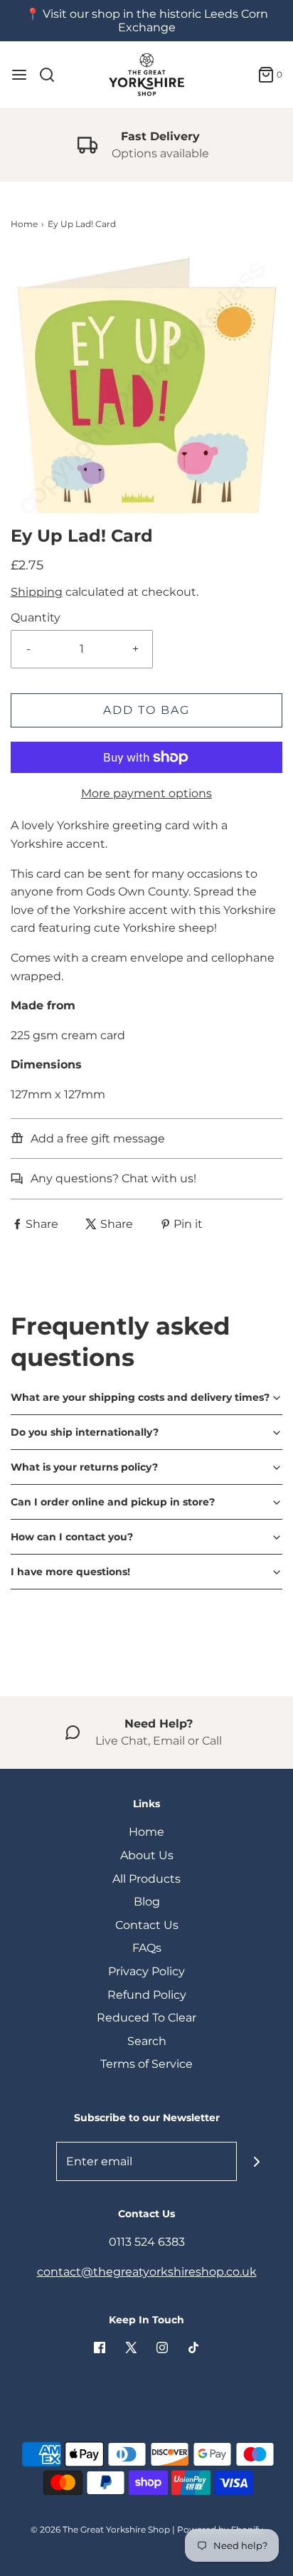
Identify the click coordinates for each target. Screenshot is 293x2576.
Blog (147, 1902)
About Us (147, 1855)
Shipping (37, 592)
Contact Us (147, 1925)
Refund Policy (147, 1995)
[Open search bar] (52, 75)
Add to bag (146, 710)
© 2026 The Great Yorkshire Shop (100, 2529)
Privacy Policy (146, 1971)
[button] (146, 388)
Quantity (36, 617)
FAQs (147, 1948)
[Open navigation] (19, 75)
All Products (146, 1879)
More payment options (146, 793)
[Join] (256, 2161)
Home (24, 224)
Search (147, 2041)
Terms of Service (146, 2064)
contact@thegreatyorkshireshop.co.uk (147, 2272)
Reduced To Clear (146, 2018)
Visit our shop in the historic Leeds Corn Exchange (155, 21)
